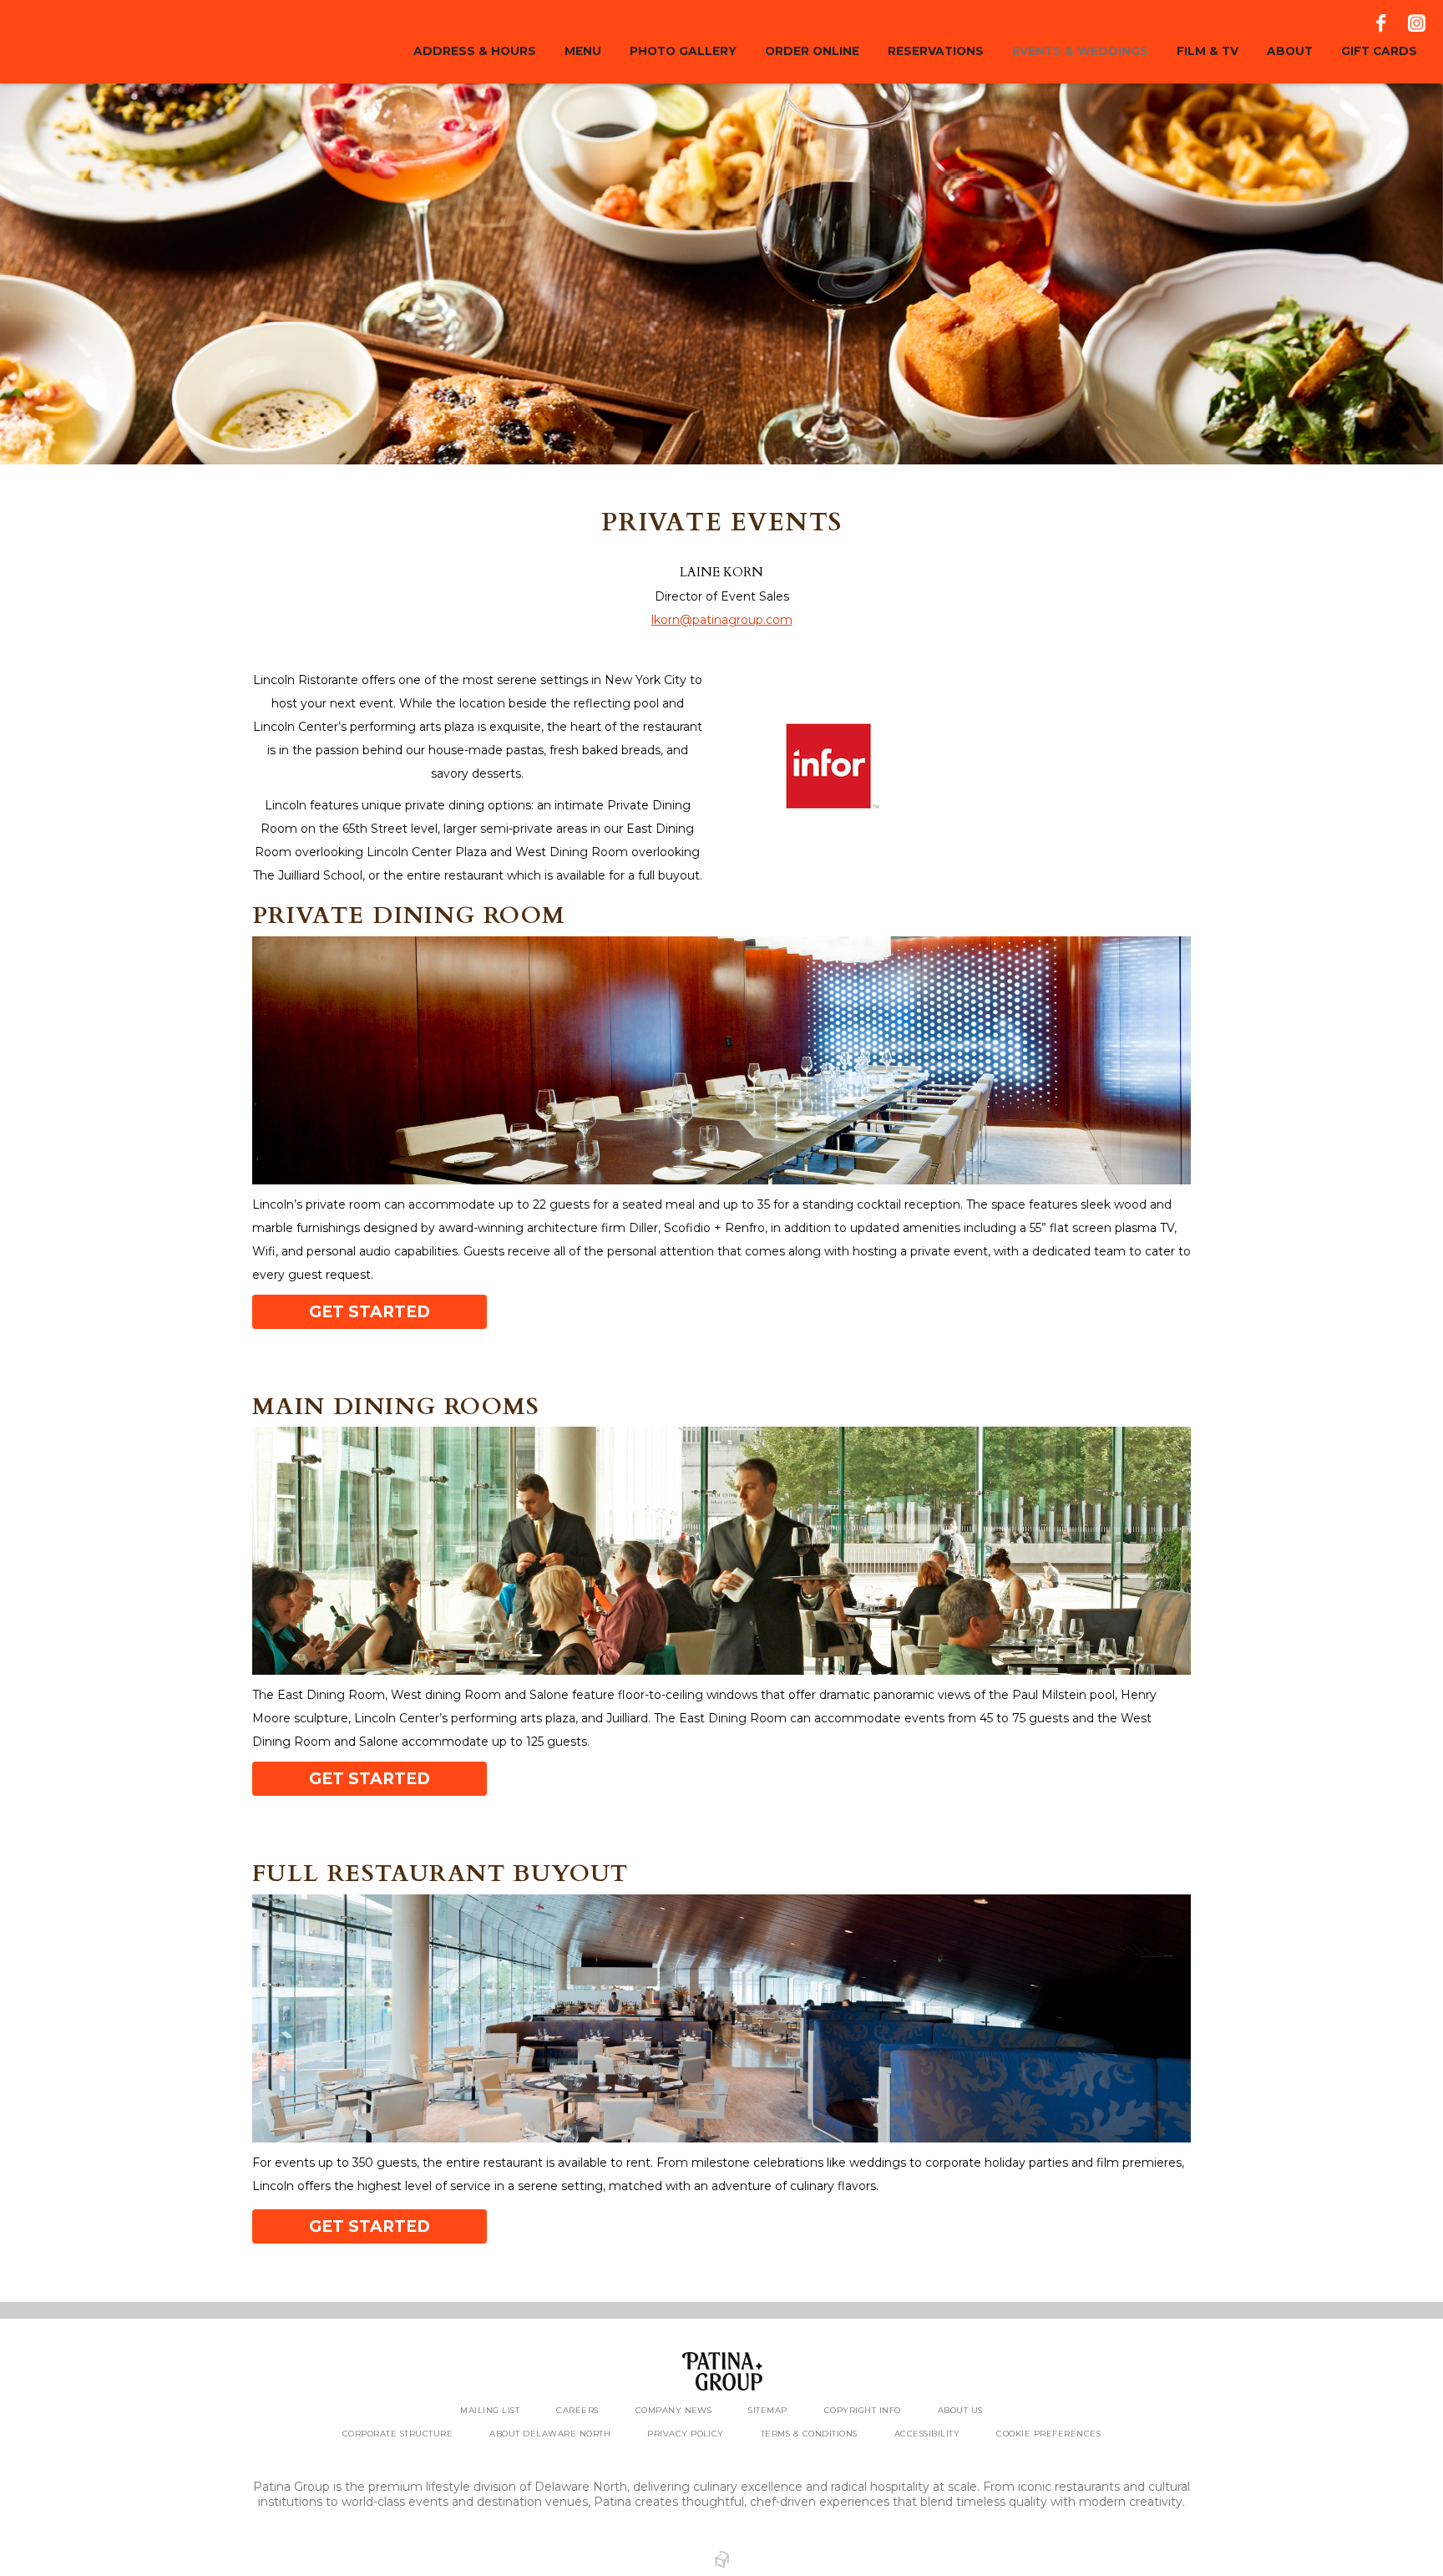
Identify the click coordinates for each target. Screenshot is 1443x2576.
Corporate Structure (397, 2434)
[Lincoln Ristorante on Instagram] (1415, 23)
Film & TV (1208, 51)
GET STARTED (370, 1312)
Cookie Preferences (1048, 2434)
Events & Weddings (1080, 51)
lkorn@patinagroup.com (722, 620)
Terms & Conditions (809, 2434)
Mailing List (490, 2410)
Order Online (812, 51)
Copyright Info (863, 2410)
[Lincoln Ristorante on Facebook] (1382, 23)
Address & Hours (475, 51)
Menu (583, 51)
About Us (960, 2410)
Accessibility (927, 2434)
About (1290, 51)
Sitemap (767, 2410)
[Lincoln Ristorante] (120, 42)
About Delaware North (550, 2434)
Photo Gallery (683, 51)
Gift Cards (1379, 51)
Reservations (936, 51)
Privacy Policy (686, 2434)
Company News (674, 2410)
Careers (577, 2410)
